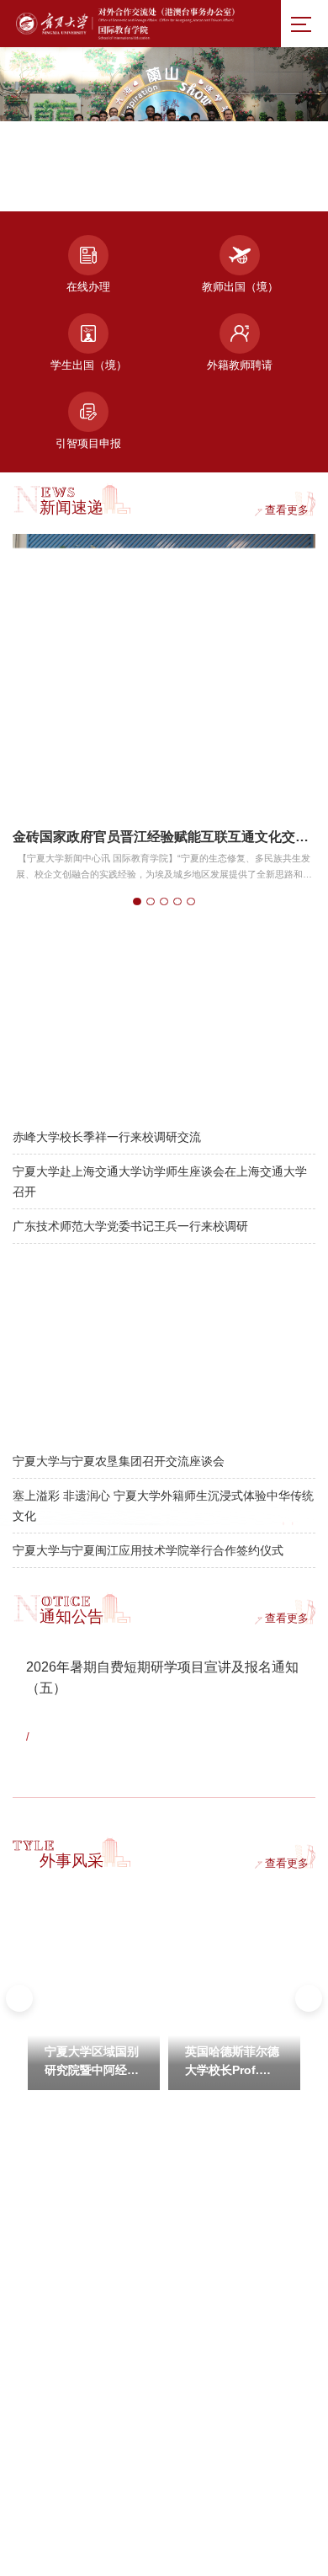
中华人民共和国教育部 (59, 2191)
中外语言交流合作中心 (59, 2226)
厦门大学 (31, 2364)
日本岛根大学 (204, 2295)
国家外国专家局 (208, 2226)
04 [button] (189, 188)
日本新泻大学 (40, 2295)
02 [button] (120, 188)
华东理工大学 (40, 2398)
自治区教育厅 (40, 2260)
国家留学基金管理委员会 (227, 2191)
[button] (269, 188)
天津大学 (194, 2364)
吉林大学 (31, 2433)
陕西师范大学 (204, 2398)
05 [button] (224, 188)
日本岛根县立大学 (50, 2329)
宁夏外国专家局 (208, 2260)
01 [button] (83, 187)
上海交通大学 (204, 2329)
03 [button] (155, 188)
